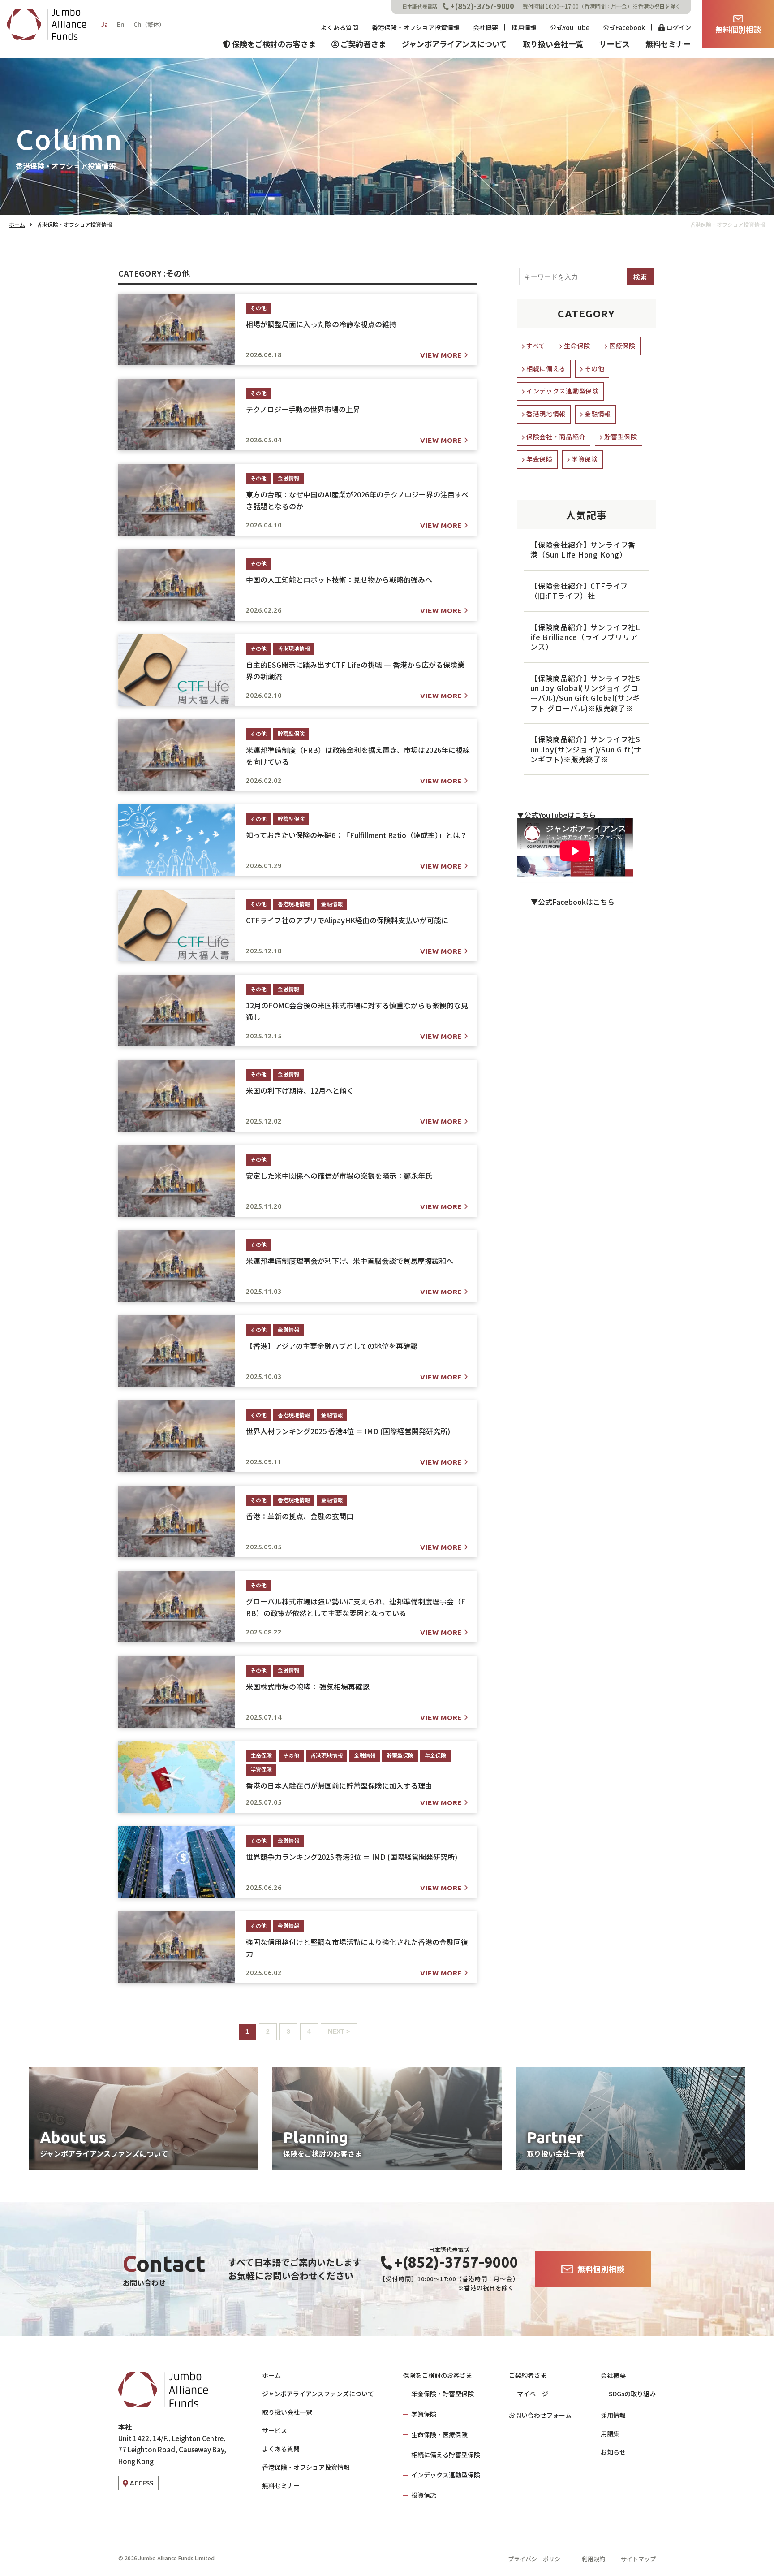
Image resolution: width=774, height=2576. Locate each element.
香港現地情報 (546, 414)
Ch (149, 24)
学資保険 (585, 459)
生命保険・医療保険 (439, 2434)
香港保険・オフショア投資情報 (306, 2467)
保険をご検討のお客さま (438, 2375)
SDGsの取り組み (632, 2394)
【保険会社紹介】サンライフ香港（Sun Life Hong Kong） (583, 549)
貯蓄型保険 (621, 437)
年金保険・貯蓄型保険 (443, 2394)
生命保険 (577, 346)
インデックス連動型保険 (563, 391)
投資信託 (424, 2495)
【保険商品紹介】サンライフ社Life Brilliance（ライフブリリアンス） (585, 637)
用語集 (610, 2433)
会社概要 (613, 2375)
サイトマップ (638, 2559)
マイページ (533, 2394)
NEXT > (339, 2031)
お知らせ (613, 2452)
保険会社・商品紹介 (556, 437)
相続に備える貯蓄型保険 (446, 2455)
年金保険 (540, 459)
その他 (594, 368)
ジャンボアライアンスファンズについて (318, 2394)
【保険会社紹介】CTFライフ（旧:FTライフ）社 (579, 591)
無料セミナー (281, 2485)
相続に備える (546, 368)
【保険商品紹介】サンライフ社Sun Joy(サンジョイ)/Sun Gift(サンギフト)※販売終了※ (586, 749)
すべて (536, 346)
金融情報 (598, 414)
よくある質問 (281, 2449)
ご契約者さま (528, 2375)
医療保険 (622, 346)
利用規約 (593, 2559)
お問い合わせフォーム (540, 2415)
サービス (275, 2430)
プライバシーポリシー (537, 2559)
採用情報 (613, 2415)
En (121, 24)
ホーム (17, 224)
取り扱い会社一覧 (287, 2412)
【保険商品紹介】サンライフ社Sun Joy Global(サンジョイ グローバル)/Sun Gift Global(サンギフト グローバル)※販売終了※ (585, 693)
